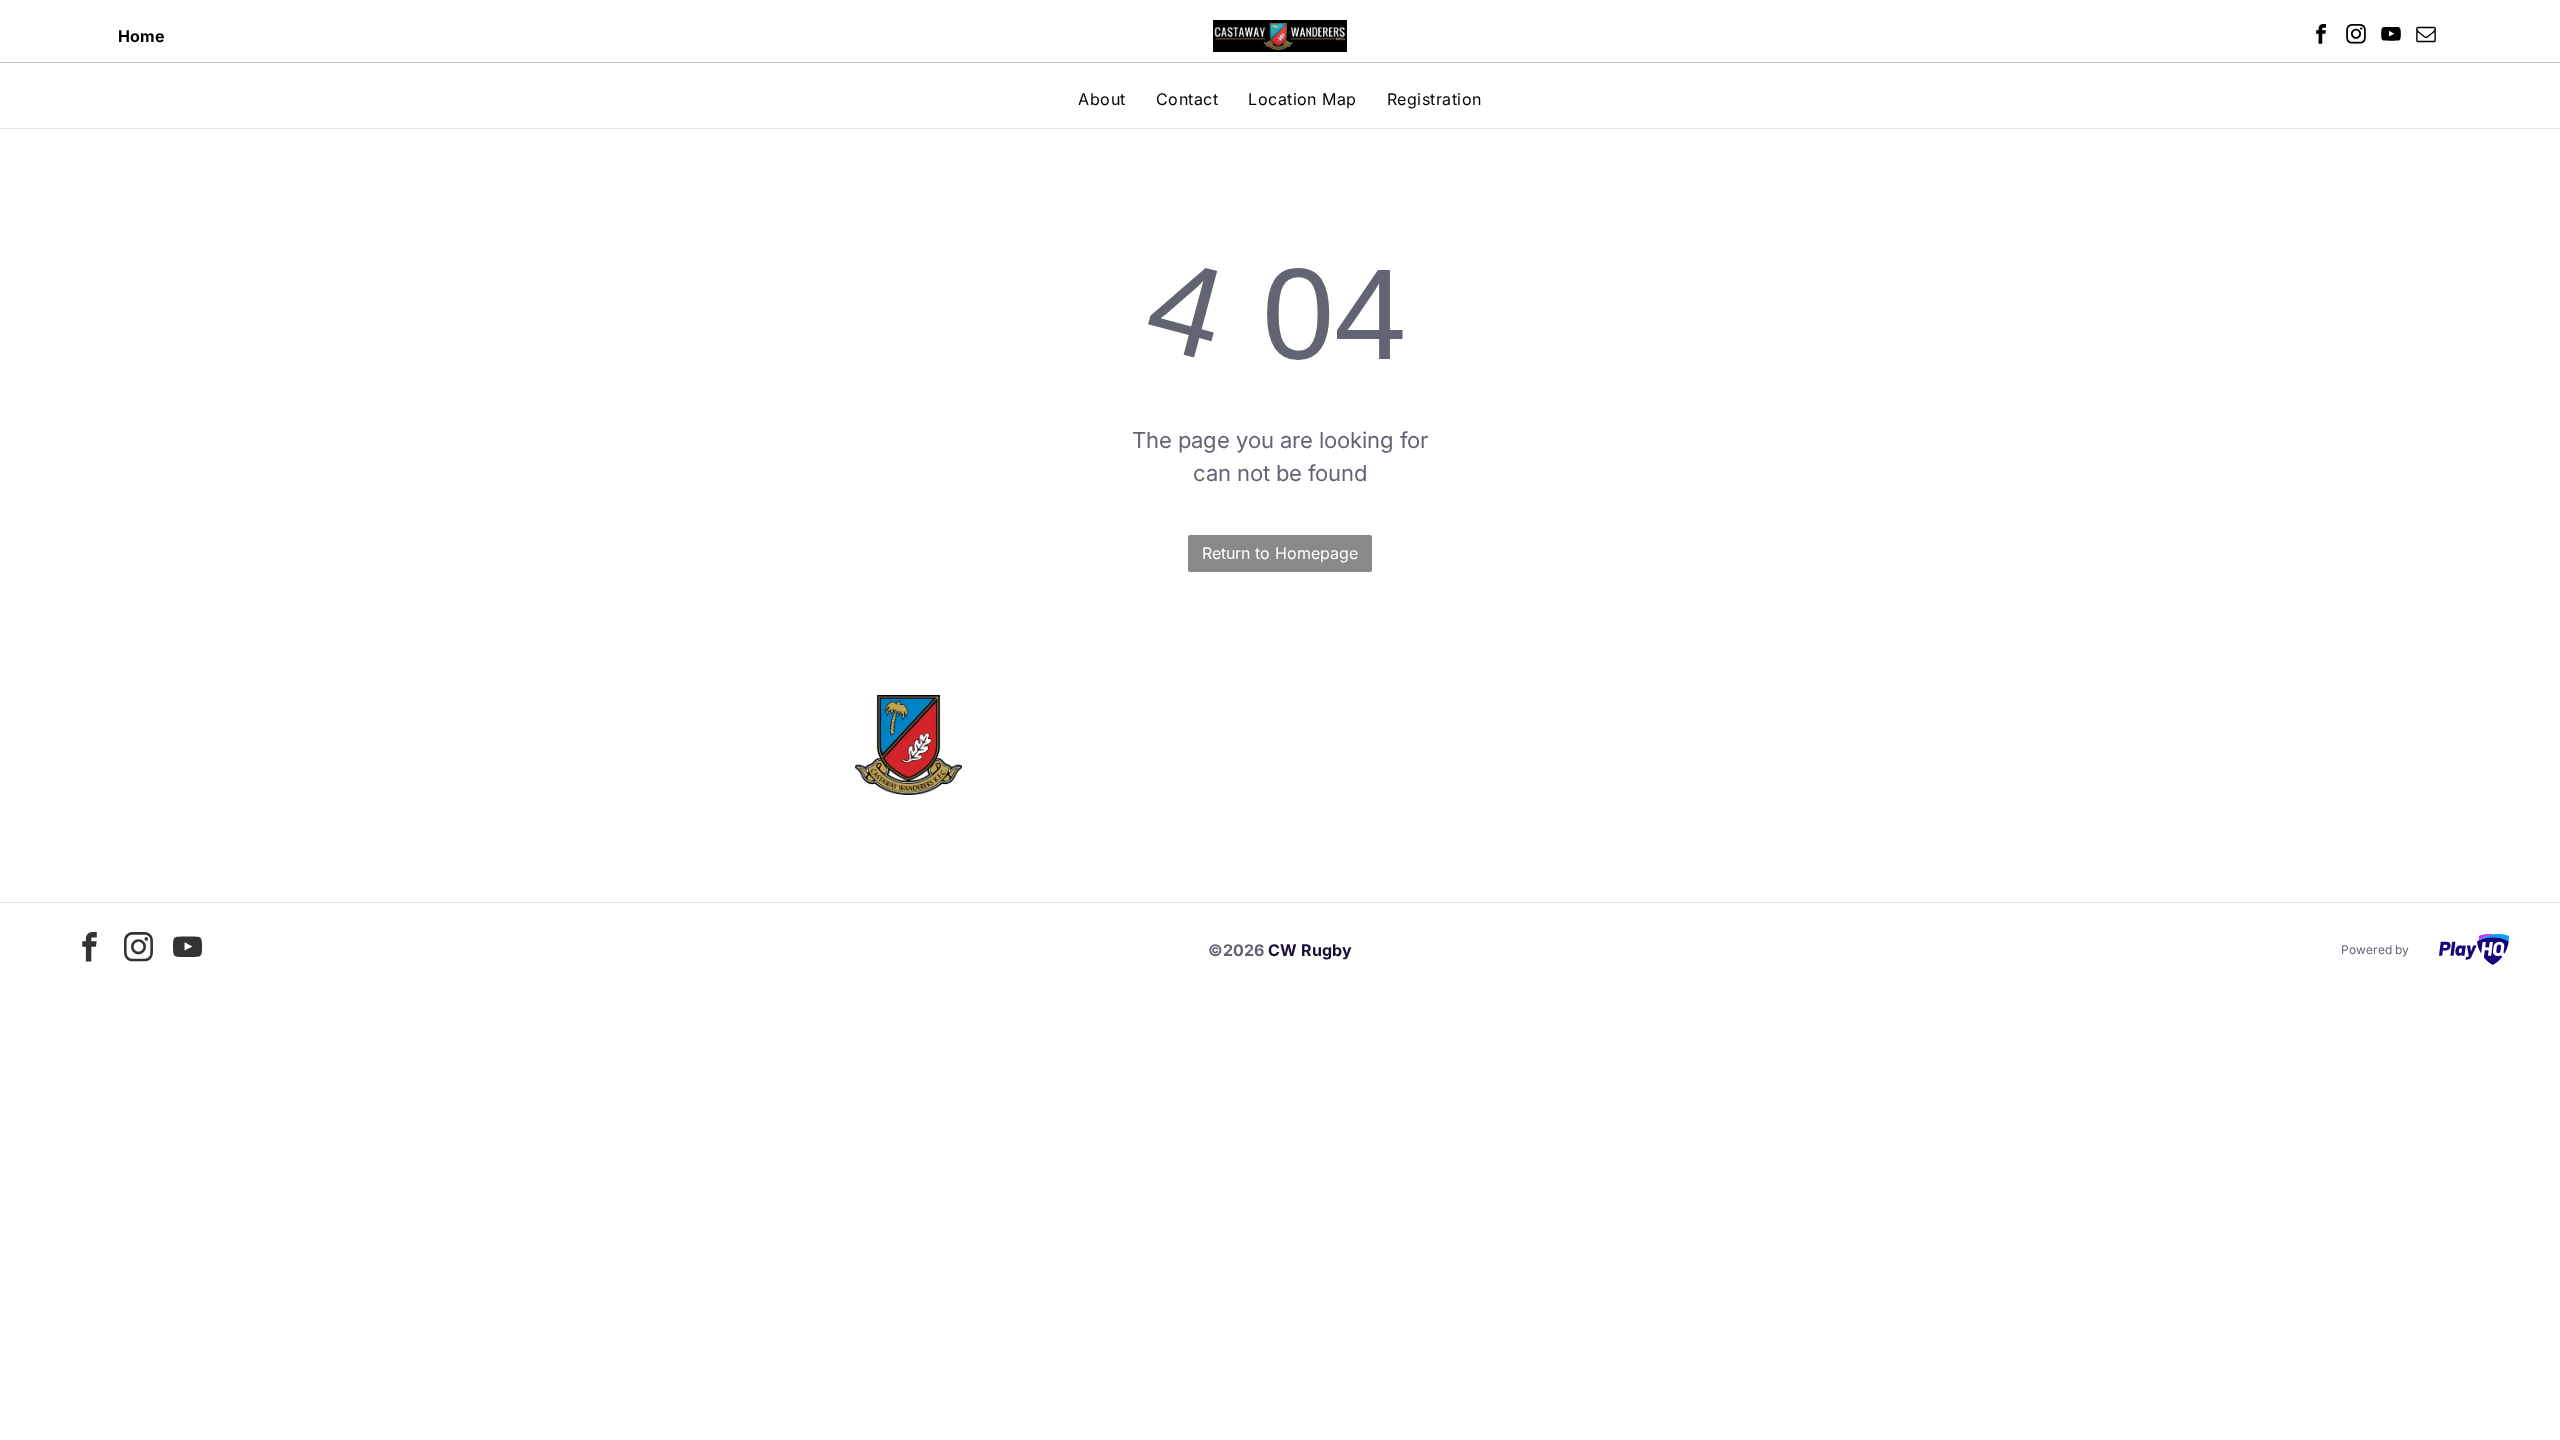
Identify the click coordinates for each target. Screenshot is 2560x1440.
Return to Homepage (1280, 553)
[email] (2426, 36)
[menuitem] (1101, 99)
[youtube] (2391, 36)
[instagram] (2356, 36)
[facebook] (2321, 36)
